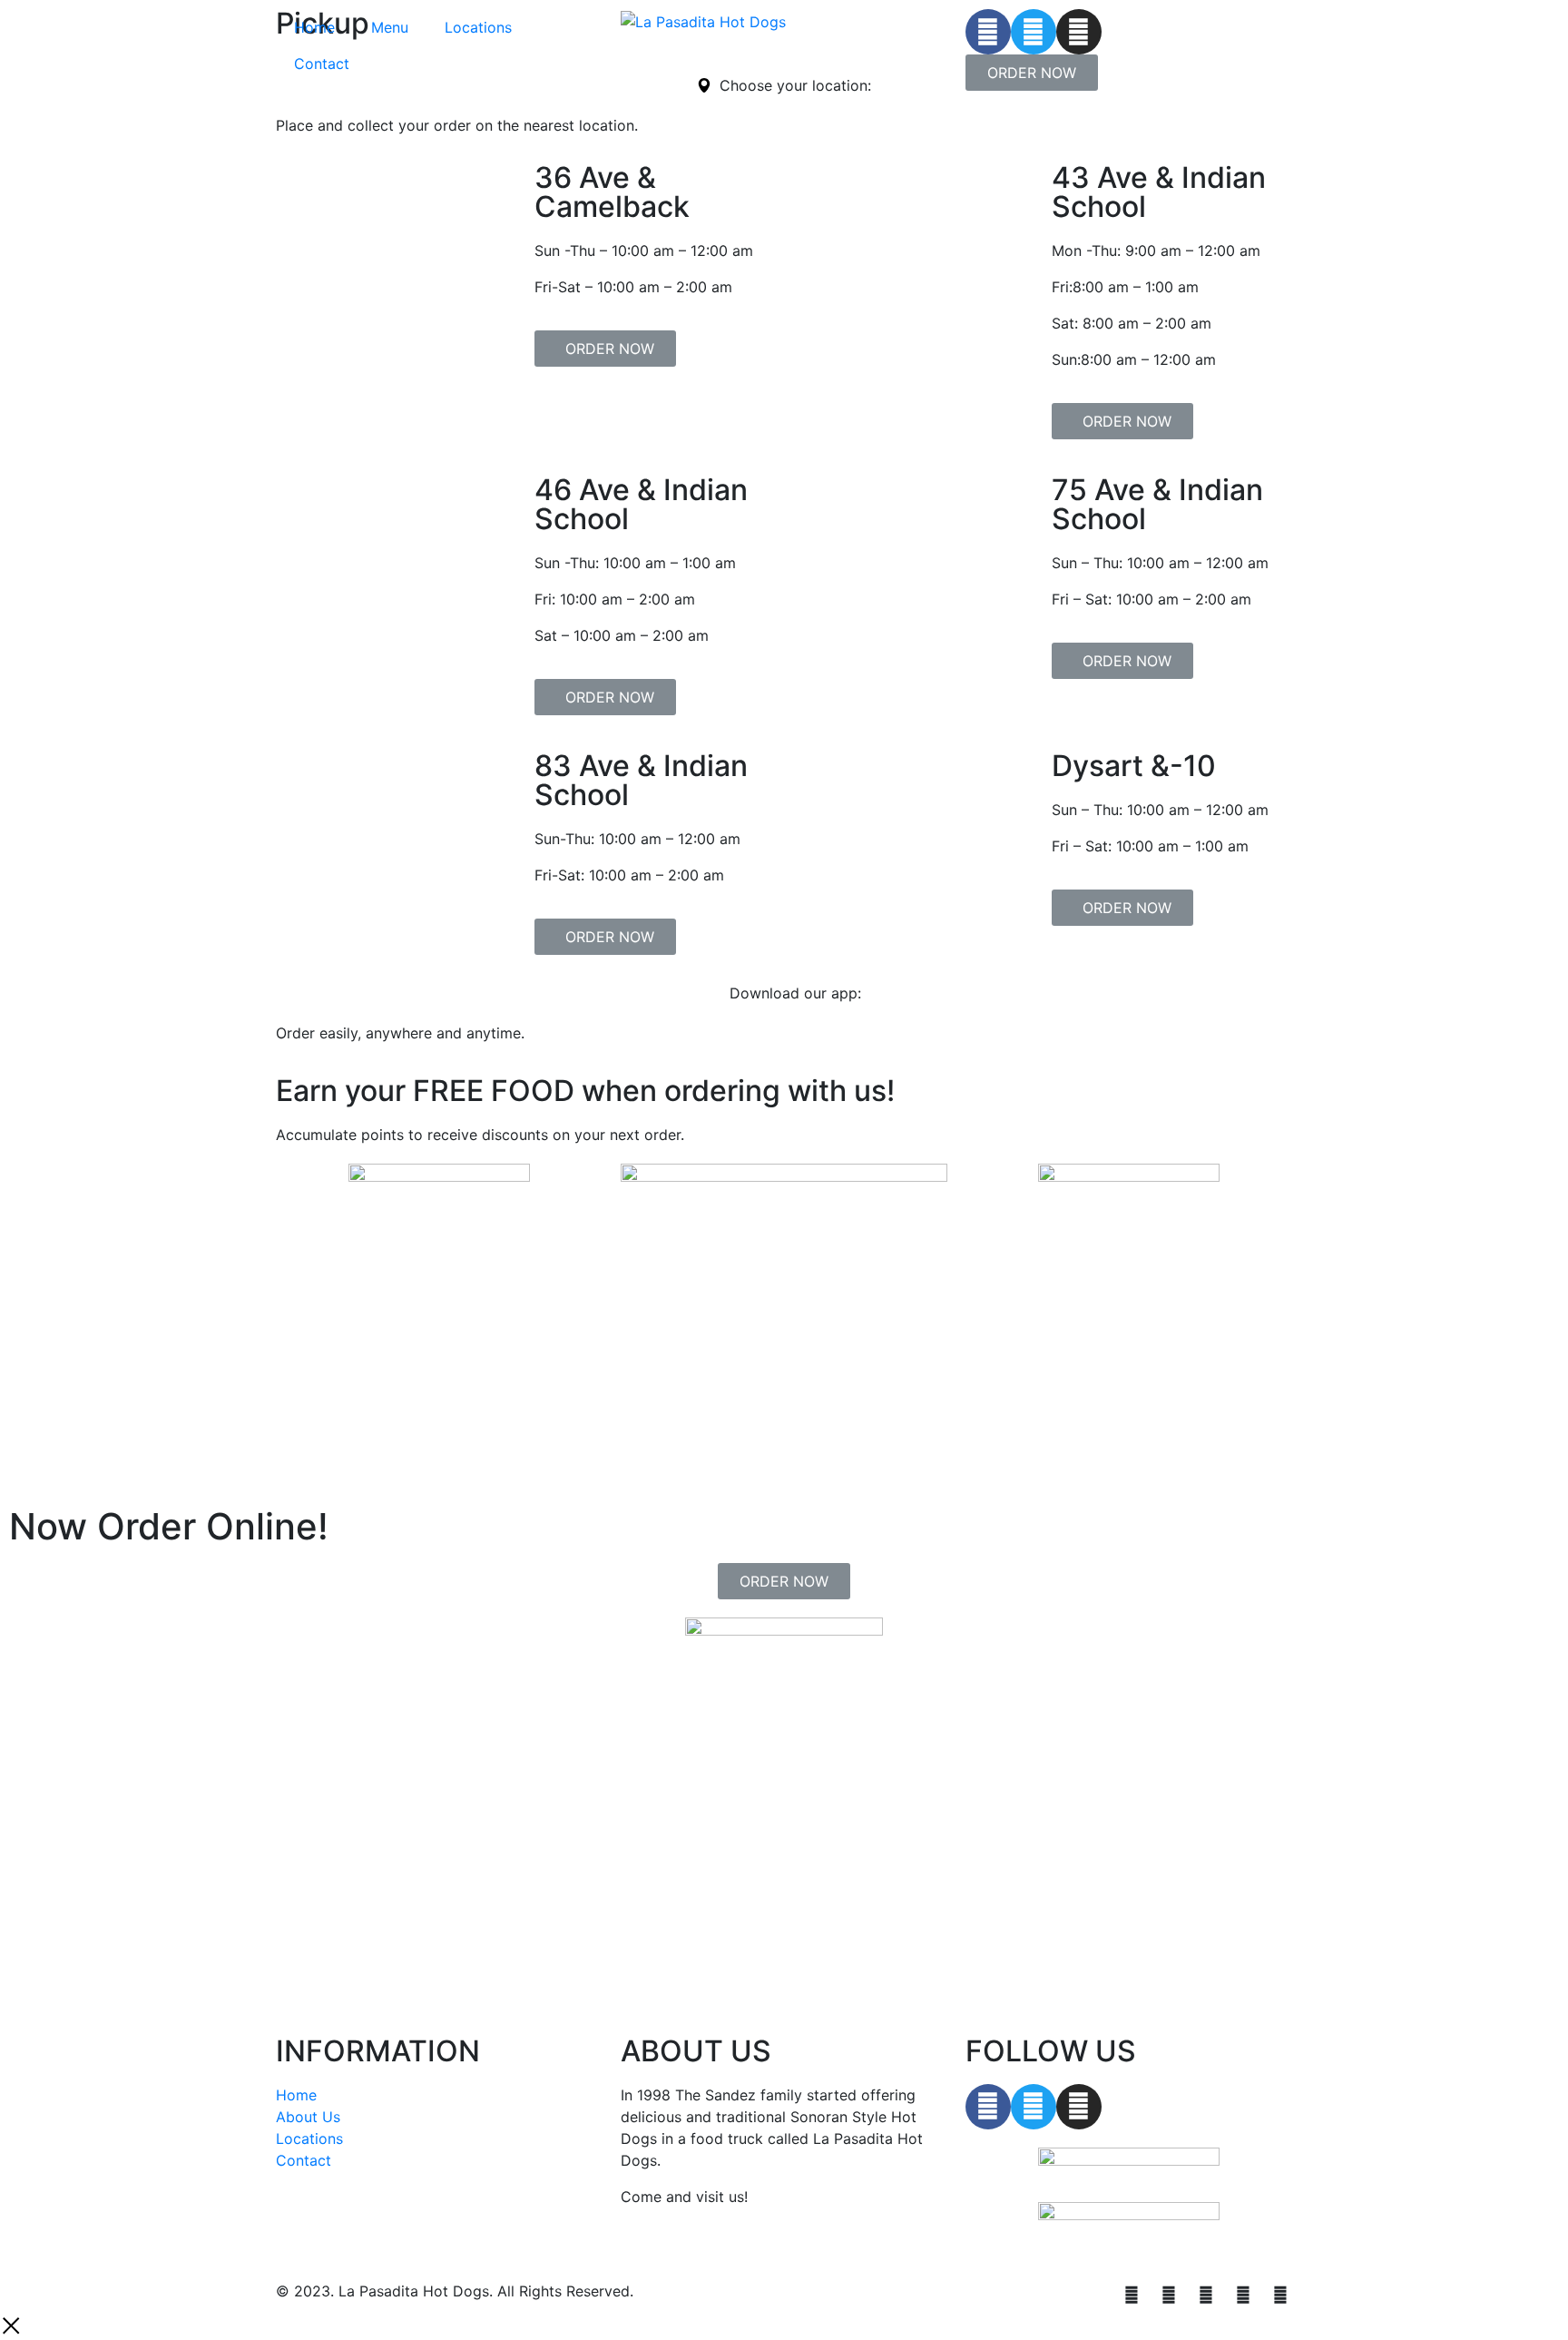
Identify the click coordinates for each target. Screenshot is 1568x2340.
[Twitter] (1034, 32)
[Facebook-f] (988, 2107)
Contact (322, 64)
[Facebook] (988, 32)
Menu (390, 27)
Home (314, 27)
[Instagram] (1079, 32)
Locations (478, 27)
